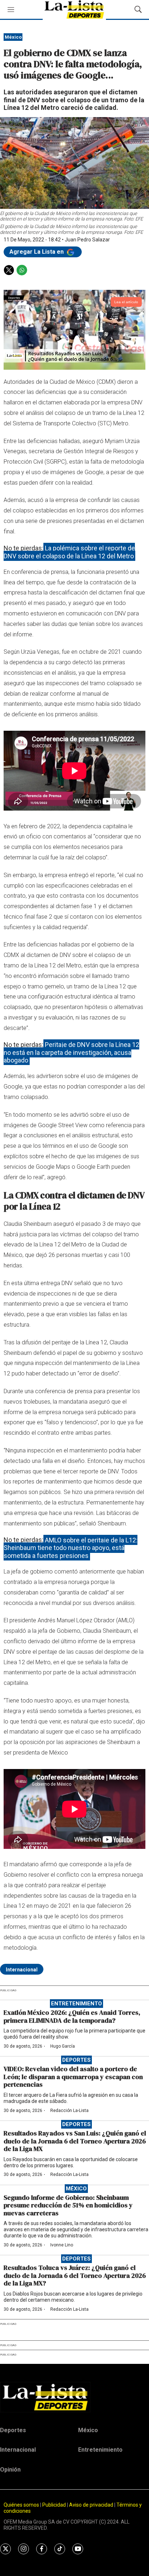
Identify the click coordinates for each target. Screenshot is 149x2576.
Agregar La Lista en (37, 252)
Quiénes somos (21, 2505)
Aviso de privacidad (91, 2505)
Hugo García (63, 2046)
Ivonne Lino (62, 2245)
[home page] (74, 2397)
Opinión (10, 2470)
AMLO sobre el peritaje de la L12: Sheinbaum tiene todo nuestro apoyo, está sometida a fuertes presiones (71, 1547)
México (13, 37)
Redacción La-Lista (69, 2111)
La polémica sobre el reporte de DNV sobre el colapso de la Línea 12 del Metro (69, 552)
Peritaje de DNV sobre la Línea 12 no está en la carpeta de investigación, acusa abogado (71, 1052)
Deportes (76, 2060)
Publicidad (55, 2505)
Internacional (22, 1970)
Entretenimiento (76, 2004)
